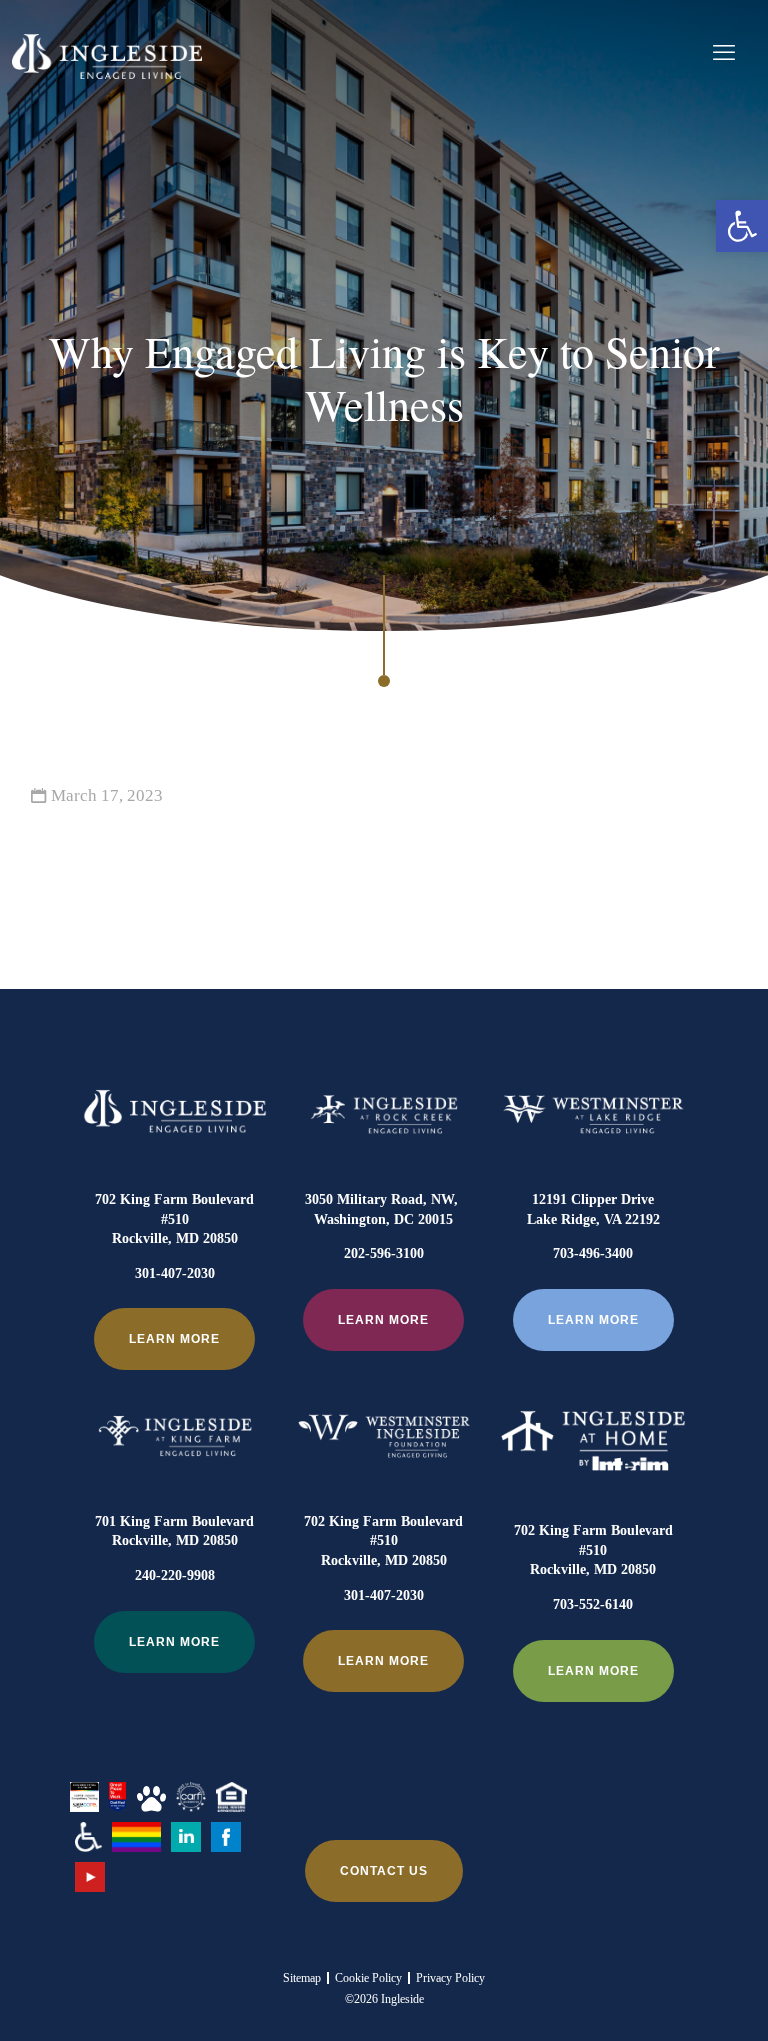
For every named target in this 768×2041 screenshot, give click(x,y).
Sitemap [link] (302, 1978)
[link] (742, 226)
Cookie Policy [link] (368, 1978)
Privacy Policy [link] (450, 1978)
